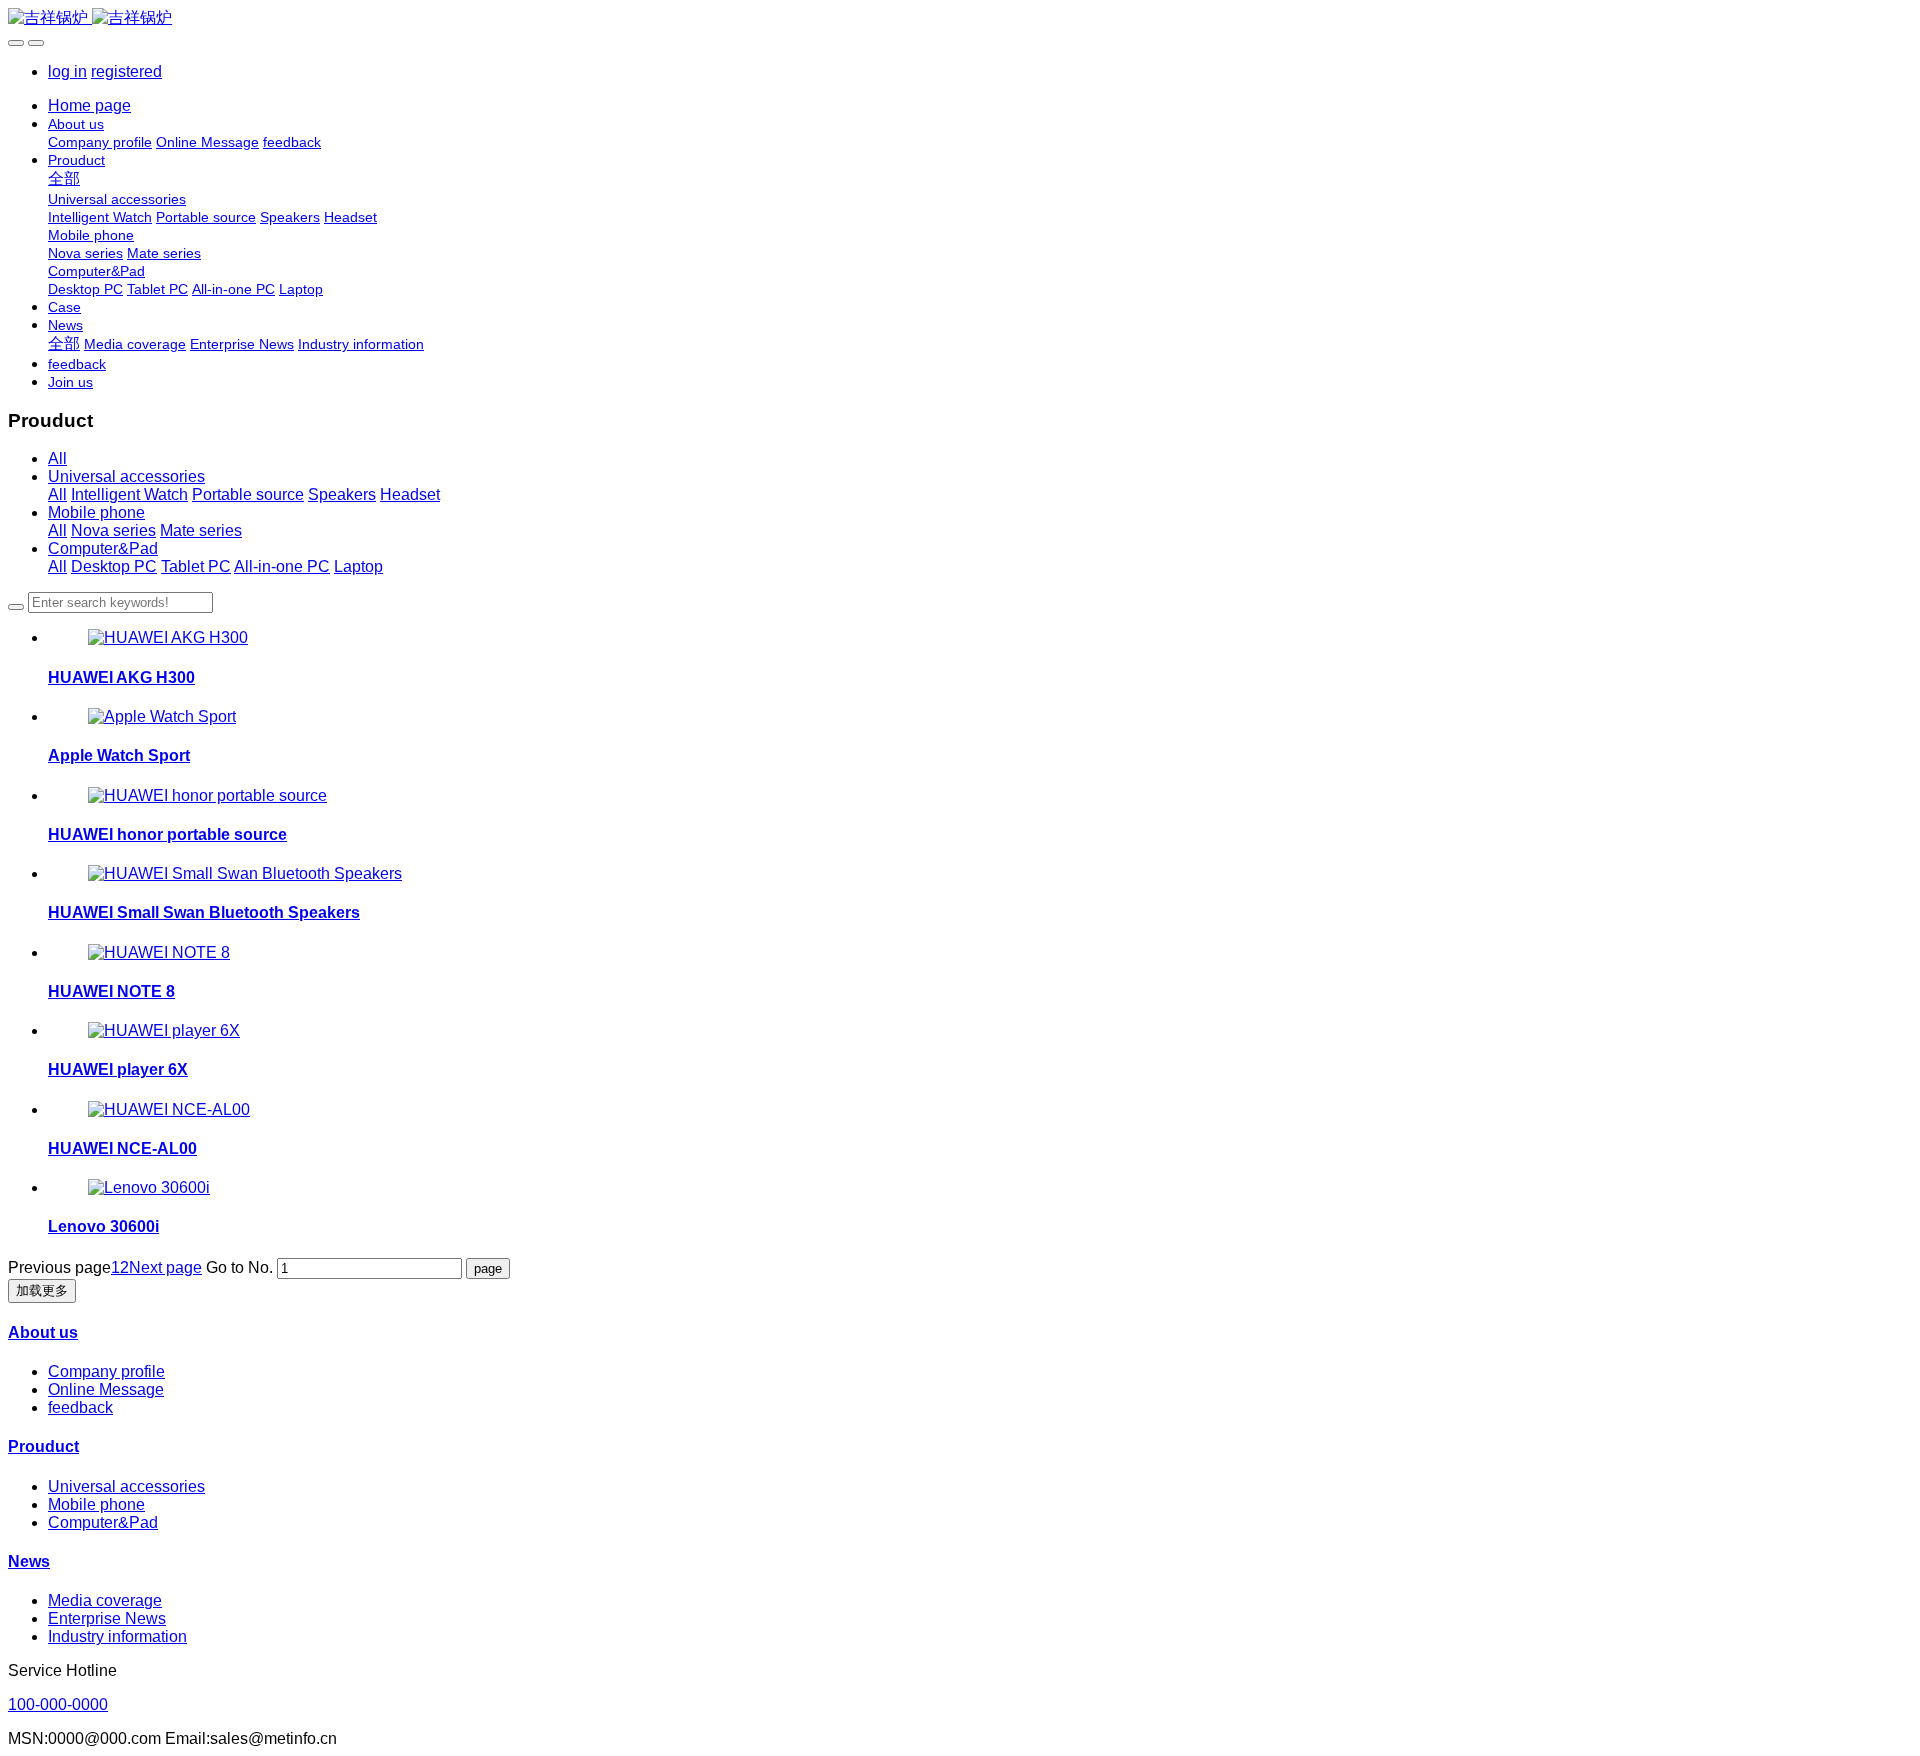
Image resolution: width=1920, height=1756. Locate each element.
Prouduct (43, 1446)
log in (67, 71)
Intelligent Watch (129, 494)
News (29, 1561)
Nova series (113, 530)
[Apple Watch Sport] (162, 716)
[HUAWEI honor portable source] (207, 795)
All (57, 458)
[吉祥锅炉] (960, 18)
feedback (80, 1407)
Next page (165, 1267)
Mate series (201, 530)
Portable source (248, 494)
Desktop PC (114, 566)
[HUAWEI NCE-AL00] (169, 1109)
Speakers (342, 494)
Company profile (106, 1371)
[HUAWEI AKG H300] (168, 637)
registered (126, 71)
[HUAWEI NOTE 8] (159, 952)
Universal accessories (126, 476)
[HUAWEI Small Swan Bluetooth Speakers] (245, 873)
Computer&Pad (103, 548)
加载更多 (42, 1290)
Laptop (358, 566)
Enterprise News (107, 1618)
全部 (64, 178)
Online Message (106, 1389)
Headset (410, 494)
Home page (89, 105)
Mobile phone (96, 512)
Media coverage (105, 1600)
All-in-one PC (282, 566)
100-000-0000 (58, 1704)
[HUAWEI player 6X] (164, 1030)
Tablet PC (196, 566)
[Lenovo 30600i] (149, 1187)
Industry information (117, 1636)
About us (43, 1332)
